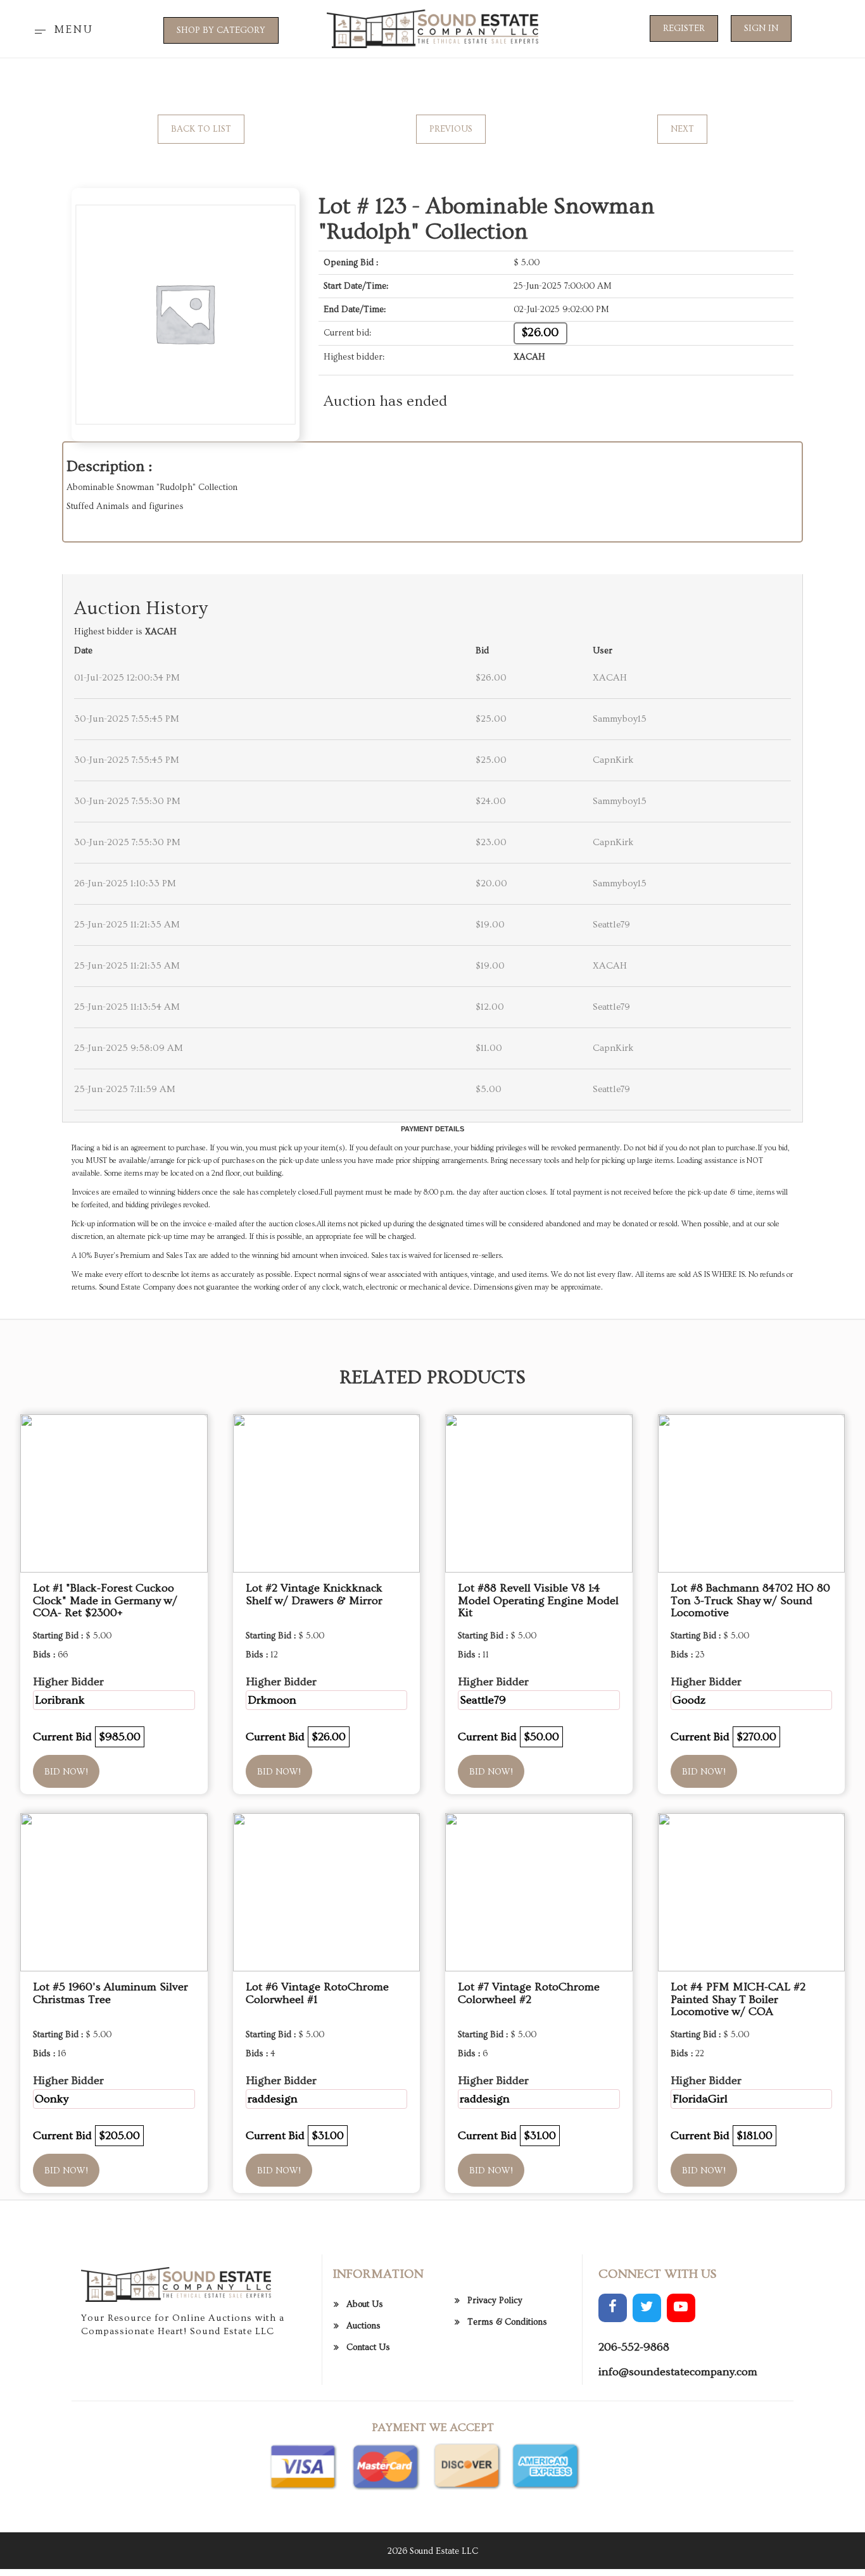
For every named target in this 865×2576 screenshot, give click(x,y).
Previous (451, 129)
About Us (365, 2304)
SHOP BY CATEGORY (221, 30)
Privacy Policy (495, 2301)
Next (682, 129)
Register (684, 28)
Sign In (761, 28)
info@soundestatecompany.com (678, 2372)
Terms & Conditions (507, 2322)
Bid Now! (66, 1772)
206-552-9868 (634, 2347)
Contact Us (368, 2347)
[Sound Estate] (432, 27)
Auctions (363, 2326)
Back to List (201, 129)
